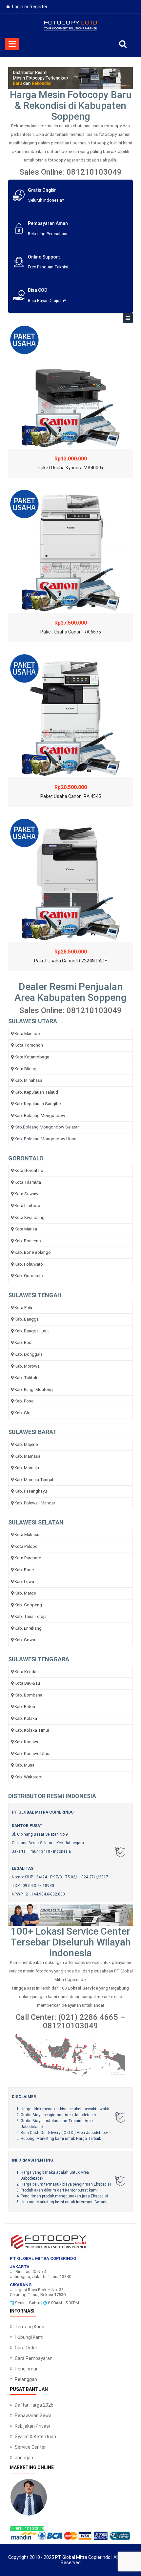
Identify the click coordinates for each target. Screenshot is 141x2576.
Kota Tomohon (29, 1045)
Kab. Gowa (25, 1640)
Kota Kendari (27, 1672)
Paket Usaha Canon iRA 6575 (71, 632)
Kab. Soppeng (28, 1605)
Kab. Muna (24, 1765)
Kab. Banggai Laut (32, 1331)
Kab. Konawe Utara (32, 1754)
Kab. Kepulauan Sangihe (38, 1104)
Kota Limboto (27, 1206)
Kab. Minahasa (28, 1080)
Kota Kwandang (30, 1217)
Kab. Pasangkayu (31, 1491)
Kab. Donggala (29, 1354)
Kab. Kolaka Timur (32, 1730)
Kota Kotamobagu (32, 1057)
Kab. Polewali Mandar (35, 1503)
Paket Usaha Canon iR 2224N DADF (70, 961)
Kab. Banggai (27, 1319)
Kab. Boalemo (28, 1241)
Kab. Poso (24, 1401)
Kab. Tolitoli (26, 1378)
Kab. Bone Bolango (33, 1252)
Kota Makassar (29, 1535)
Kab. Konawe (27, 1742)
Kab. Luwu (24, 1582)
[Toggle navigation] (128, 318)
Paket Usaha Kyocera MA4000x (70, 468)
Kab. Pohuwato (29, 1264)
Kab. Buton (25, 1707)
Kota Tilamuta (28, 1182)
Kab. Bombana (28, 1695)
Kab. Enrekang (28, 1628)
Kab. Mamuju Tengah (34, 1480)
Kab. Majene (26, 1444)
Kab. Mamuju (27, 1468)
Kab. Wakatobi (28, 1777)
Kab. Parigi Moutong (34, 1389)
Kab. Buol (23, 1342)
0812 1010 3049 (29, 2528)
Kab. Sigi (23, 1413)
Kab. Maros (25, 1593)
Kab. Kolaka (26, 1718)
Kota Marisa (26, 1229)
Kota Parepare (28, 1558)
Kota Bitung (25, 1069)
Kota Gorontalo (29, 1170)
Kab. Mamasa (27, 1456)
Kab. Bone (24, 1570)
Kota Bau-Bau (27, 1683)
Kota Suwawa (28, 1194)
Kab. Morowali (28, 1366)
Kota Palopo (26, 1546)
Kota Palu (23, 1308)
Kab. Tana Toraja (30, 1616)
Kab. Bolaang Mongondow (40, 1115)
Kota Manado (27, 1034)
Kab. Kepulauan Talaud (36, 1092)
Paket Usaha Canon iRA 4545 (71, 796)
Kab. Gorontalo (29, 1276)
